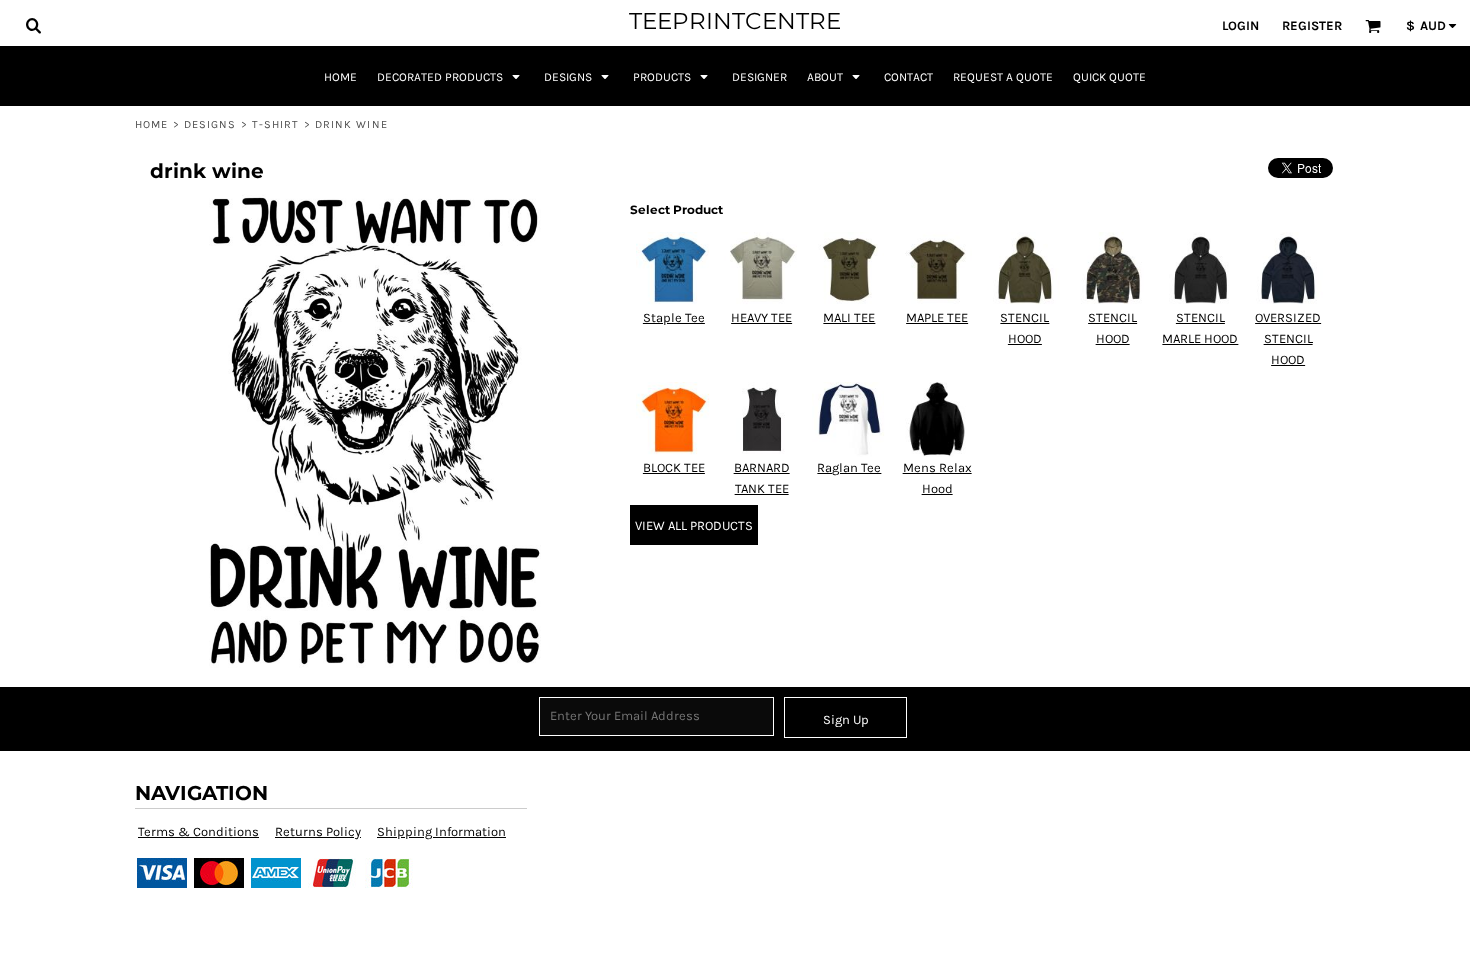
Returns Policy (318, 831)
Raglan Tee (849, 467)
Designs (210, 124)
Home (151, 124)
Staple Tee (674, 317)
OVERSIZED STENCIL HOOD (1288, 338)
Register (1312, 25)
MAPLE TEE (937, 317)
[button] (33, 25)
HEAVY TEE (761, 317)
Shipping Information (441, 831)
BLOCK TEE (674, 467)
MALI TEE (849, 317)
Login (1240, 25)
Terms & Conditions (198, 831)
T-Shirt (276, 124)
